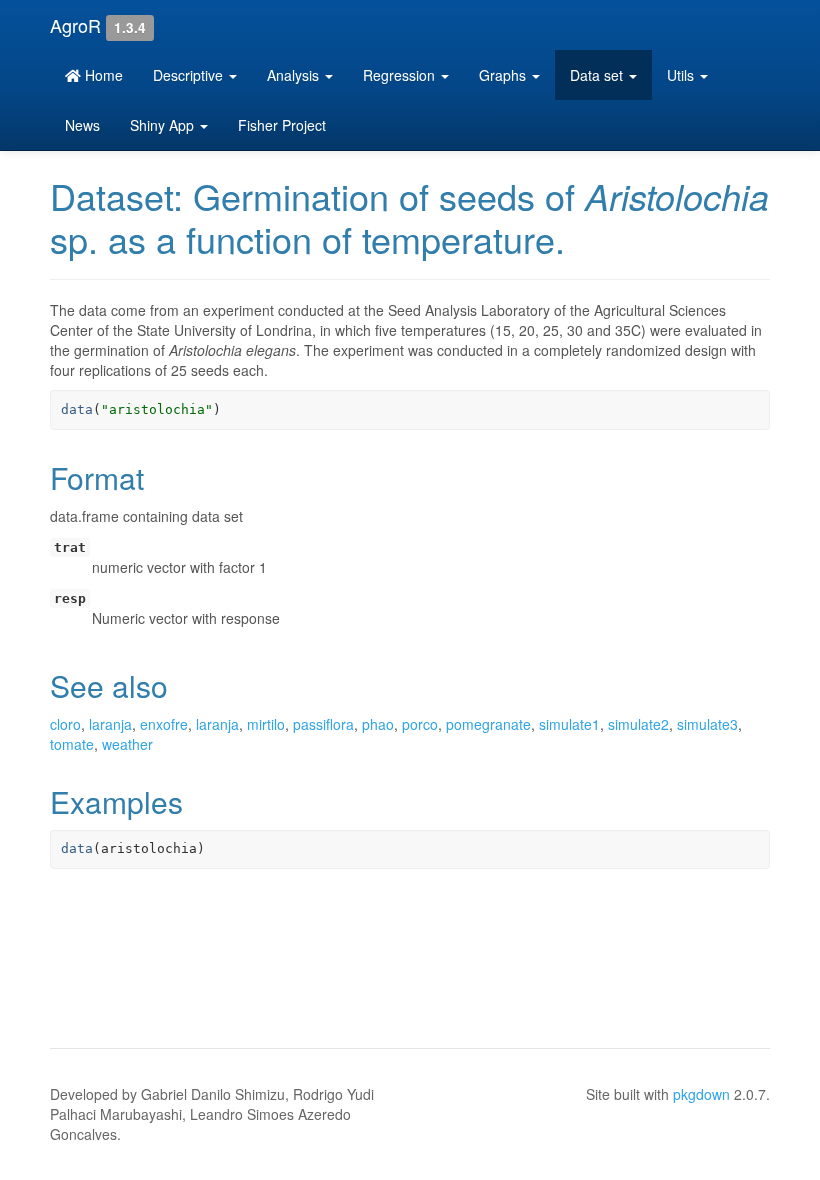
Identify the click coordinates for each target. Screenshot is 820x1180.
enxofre (164, 724)
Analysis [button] (295, 75)
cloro (65, 724)
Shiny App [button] (164, 125)
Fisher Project (282, 125)
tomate (72, 744)
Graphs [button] (504, 75)
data (77, 409)
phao (378, 724)
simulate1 (569, 724)
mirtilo (266, 724)
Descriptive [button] (190, 75)
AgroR (75, 25)
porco (420, 724)
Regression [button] (401, 75)
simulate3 (707, 724)
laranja (110, 724)
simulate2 (638, 724)
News (82, 125)
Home (102, 75)
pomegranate (488, 724)
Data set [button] (598, 75)
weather (127, 744)
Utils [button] (682, 75)
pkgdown (701, 1094)
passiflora (323, 724)
